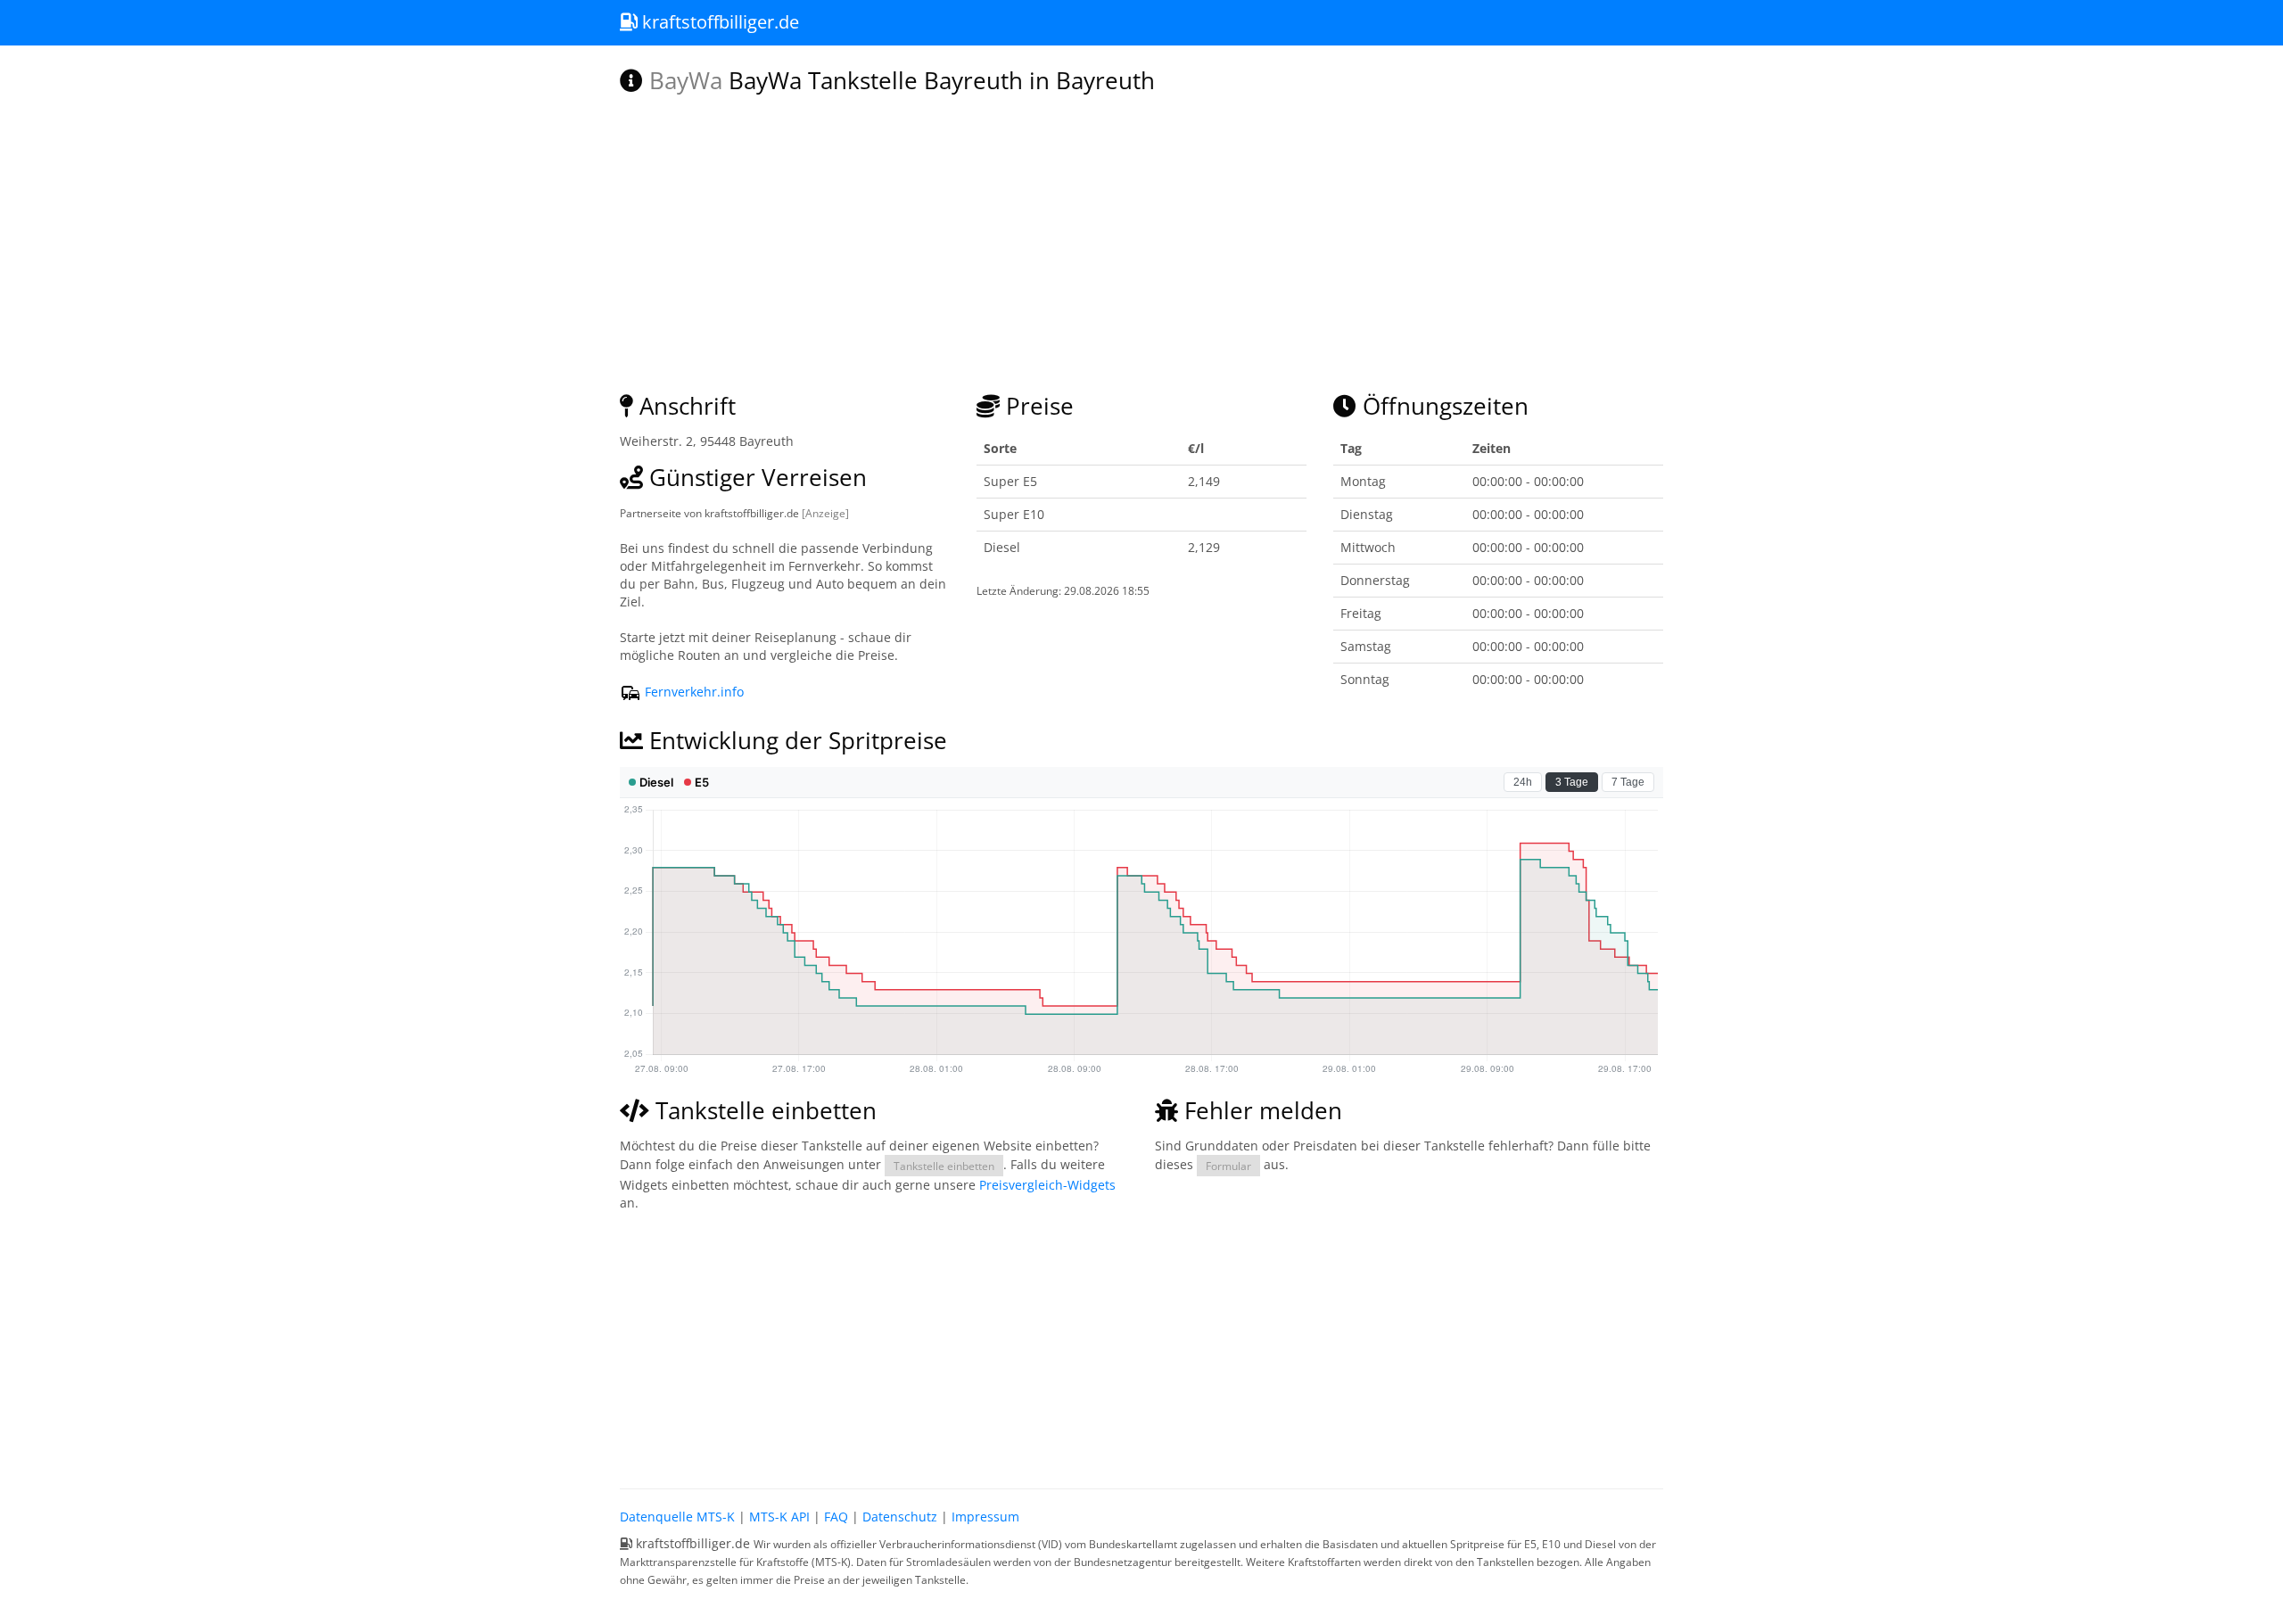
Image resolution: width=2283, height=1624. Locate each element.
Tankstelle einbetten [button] (944, 1166)
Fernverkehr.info (692, 692)
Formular (1228, 1166)
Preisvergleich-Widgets (1047, 1185)
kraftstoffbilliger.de (718, 22)
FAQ (836, 1517)
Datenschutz (900, 1517)
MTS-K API (779, 1517)
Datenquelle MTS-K (677, 1517)
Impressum (985, 1517)
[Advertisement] (1141, 1346)
